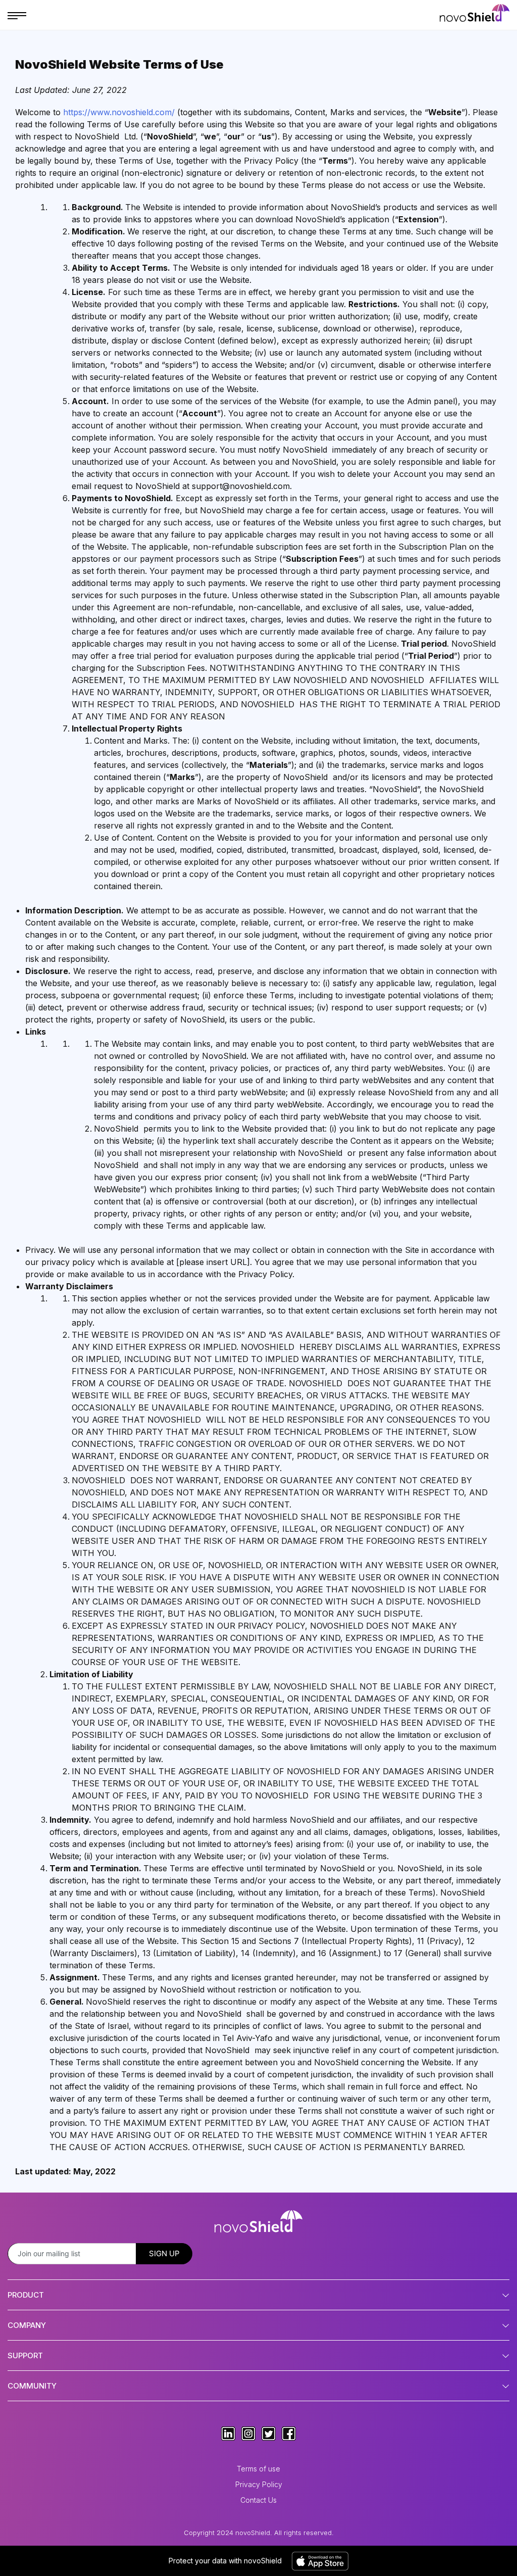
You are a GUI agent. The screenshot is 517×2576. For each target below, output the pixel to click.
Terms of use (258, 2469)
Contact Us (258, 2500)
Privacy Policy (259, 2484)
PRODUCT (26, 2295)
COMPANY (27, 2325)
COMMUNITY (32, 2386)
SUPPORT (25, 2355)
